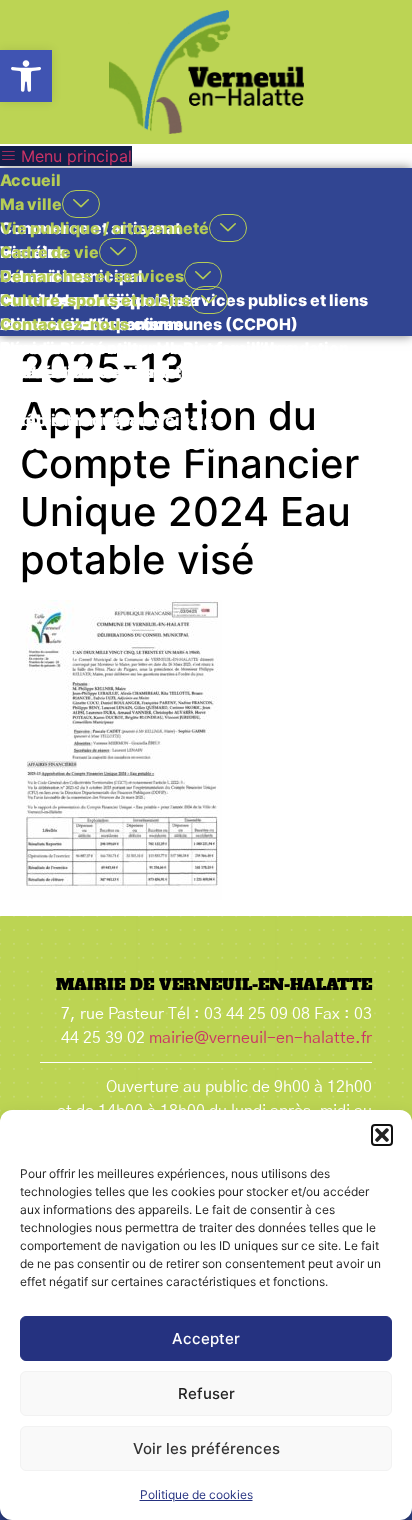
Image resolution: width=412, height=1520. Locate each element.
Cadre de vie (49, 252)
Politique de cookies (196, 1494)
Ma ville (31, 204)
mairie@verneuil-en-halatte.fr (260, 1038)
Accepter (206, 1338)
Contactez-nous (64, 324)
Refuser (206, 1393)
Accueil (30, 180)
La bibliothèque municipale (107, 420)
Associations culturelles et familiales (147, 348)
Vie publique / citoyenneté (104, 228)
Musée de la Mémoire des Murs (122, 444)
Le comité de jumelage (89, 396)
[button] (26, 76)
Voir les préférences (206, 1448)
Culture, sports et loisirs (95, 300)
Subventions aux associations (118, 372)
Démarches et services (92, 276)
